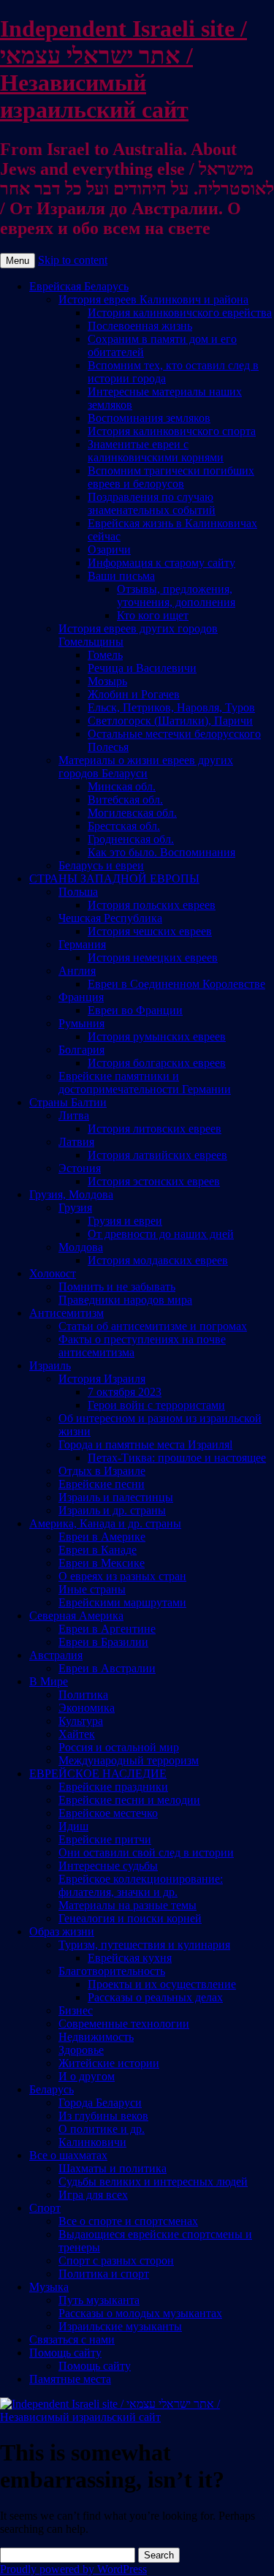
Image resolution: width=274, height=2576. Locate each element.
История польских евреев (152, 905)
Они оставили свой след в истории (146, 1852)
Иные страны (92, 1589)
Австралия (56, 1655)
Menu (18, 261)
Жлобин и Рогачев (134, 694)
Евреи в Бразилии (103, 1642)
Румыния (81, 1023)
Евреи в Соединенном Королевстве (176, 984)
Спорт (45, 2208)
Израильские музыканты (120, 2326)
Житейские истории (109, 2063)
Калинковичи (92, 2142)
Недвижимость (96, 2037)
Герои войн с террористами (156, 1405)
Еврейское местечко (108, 1813)
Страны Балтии (68, 1102)
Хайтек (77, 1734)
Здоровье (81, 2050)
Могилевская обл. (132, 813)
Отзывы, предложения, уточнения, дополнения (176, 596)
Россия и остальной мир (119, 1747)
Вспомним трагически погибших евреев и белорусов (171, 477)
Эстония (80, 1168)
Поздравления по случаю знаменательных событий (152, 503)
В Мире (49, 1681)
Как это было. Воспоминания (161, 852)
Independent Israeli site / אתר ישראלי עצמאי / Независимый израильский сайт (123, 69)
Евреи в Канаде (98, 1550)
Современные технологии (124, 2024)
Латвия (76, 1142)
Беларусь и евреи (101, 865)
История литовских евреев (155, 1129)
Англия (77, 971)
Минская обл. (122, 786)
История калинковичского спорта (172, 431)
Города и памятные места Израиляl (145, 1444)
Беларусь (52, 2089)
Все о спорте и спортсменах (128, 2221)
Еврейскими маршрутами (122, 1602)
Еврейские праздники (113, 1787)
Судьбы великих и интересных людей (153, 2182)
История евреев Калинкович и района (153, 299)
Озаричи (109, 549)
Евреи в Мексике (102, 1563)
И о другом (87, 2076)
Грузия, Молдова (71, 1194)
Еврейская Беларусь (79, 286)
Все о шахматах (68, 2155)
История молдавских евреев (158, 1260)
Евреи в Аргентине (107, 1629)
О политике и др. (102, 2129)
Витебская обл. (125, 800)
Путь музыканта (99, 2300)
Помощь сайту (65, 2353)
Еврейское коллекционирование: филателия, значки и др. (141, 1885)
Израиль (50, 1366)
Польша (78, 892)
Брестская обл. (124, 826)
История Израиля (102, 1379)
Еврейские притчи (105, 1839)
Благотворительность (112, 1971)
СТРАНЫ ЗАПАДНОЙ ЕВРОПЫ (114, 879)
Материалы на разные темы (128, 1905)
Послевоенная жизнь (140, 326)
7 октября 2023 (125, 1392)
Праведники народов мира (125, 1300)
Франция (81, 997)
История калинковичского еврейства (180, 313)
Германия (82, 944)
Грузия (75, 1208)
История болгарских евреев (157, 1063)
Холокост (53, 1273)
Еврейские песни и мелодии (129, 1800)
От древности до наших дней (161, 1234)
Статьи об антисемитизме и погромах (153, 1326)
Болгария (81, 1050)
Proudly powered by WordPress (73, 2569)
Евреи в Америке (102, 1537)
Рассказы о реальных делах (155, 1997)
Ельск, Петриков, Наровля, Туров (171, 707)
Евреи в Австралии (107, 1668)
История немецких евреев (153, 957)
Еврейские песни (102, 1484)
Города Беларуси (100, 2103)
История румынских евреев (157, 1036)
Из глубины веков (103, 2116)
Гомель (105, 655)
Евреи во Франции (135, 1010)
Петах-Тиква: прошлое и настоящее (177, 1458)
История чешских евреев (150, 931)
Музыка (49, 2287)
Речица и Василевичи (142, 668)
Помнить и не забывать (117, 1287)
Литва (74, 1115)
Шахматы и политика (113, 2168)
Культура (81, 1721)
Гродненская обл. (131, 839)
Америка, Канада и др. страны (105, 1523)
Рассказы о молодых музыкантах (140, 2313)
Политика (83, 1695)
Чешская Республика (110, 918)
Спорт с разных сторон (116, 2260)
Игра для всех (93, 2195)
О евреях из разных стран (122, 1576)
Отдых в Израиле (102, 1471)
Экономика (87, 1708)
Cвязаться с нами (72, 2339)
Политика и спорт (104, 2274)
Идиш (73, 1826)
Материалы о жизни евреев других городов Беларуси (146, 767)
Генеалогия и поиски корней (130, 1918)
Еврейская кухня (130, 1958)
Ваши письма (121, 576)
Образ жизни (62, 1931)
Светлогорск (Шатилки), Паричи (170, 721)
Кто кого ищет (153, 615)
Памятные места (70, 2379)
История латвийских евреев (157, 1155)
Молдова (81, 1247)
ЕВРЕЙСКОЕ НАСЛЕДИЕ (98, 1774)
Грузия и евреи (125, 1221)
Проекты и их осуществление (162, 1984)
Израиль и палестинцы (116, 1497)
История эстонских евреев (154, 1181)
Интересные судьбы (108, 1866)
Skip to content (73, 260)
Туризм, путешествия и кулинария (144, 1945)
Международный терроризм (129, 1760)
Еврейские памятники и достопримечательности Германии (145, 1083)
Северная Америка (76, 1616)
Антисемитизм (66, 1313)
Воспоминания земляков (149, 418)
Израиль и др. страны (112, 1510)
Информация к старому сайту (161, 563)
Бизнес (76, 2010)
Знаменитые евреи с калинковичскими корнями (156, 451)
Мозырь (107, 681)
